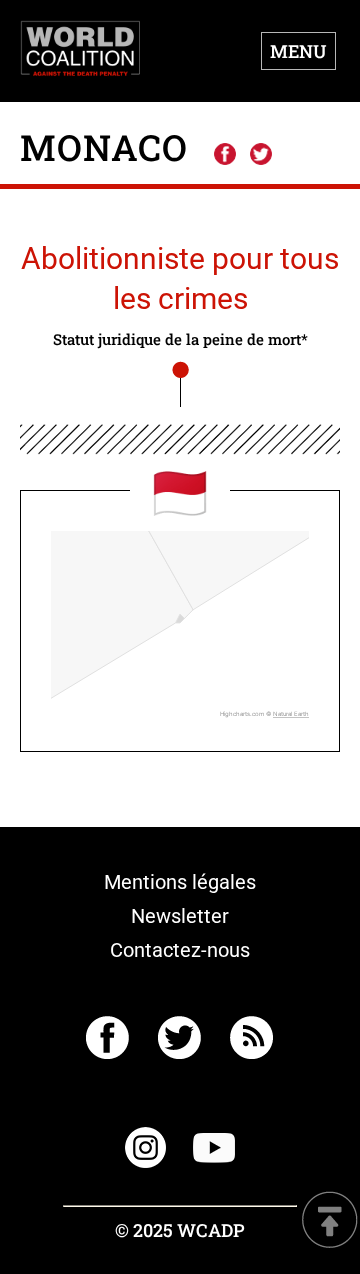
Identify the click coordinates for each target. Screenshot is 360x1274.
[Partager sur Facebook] (224, 155)
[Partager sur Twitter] (261, 155)
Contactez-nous (180, 950)
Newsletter (180, 916)
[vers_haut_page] (330, 1221)
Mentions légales (180, 882)
